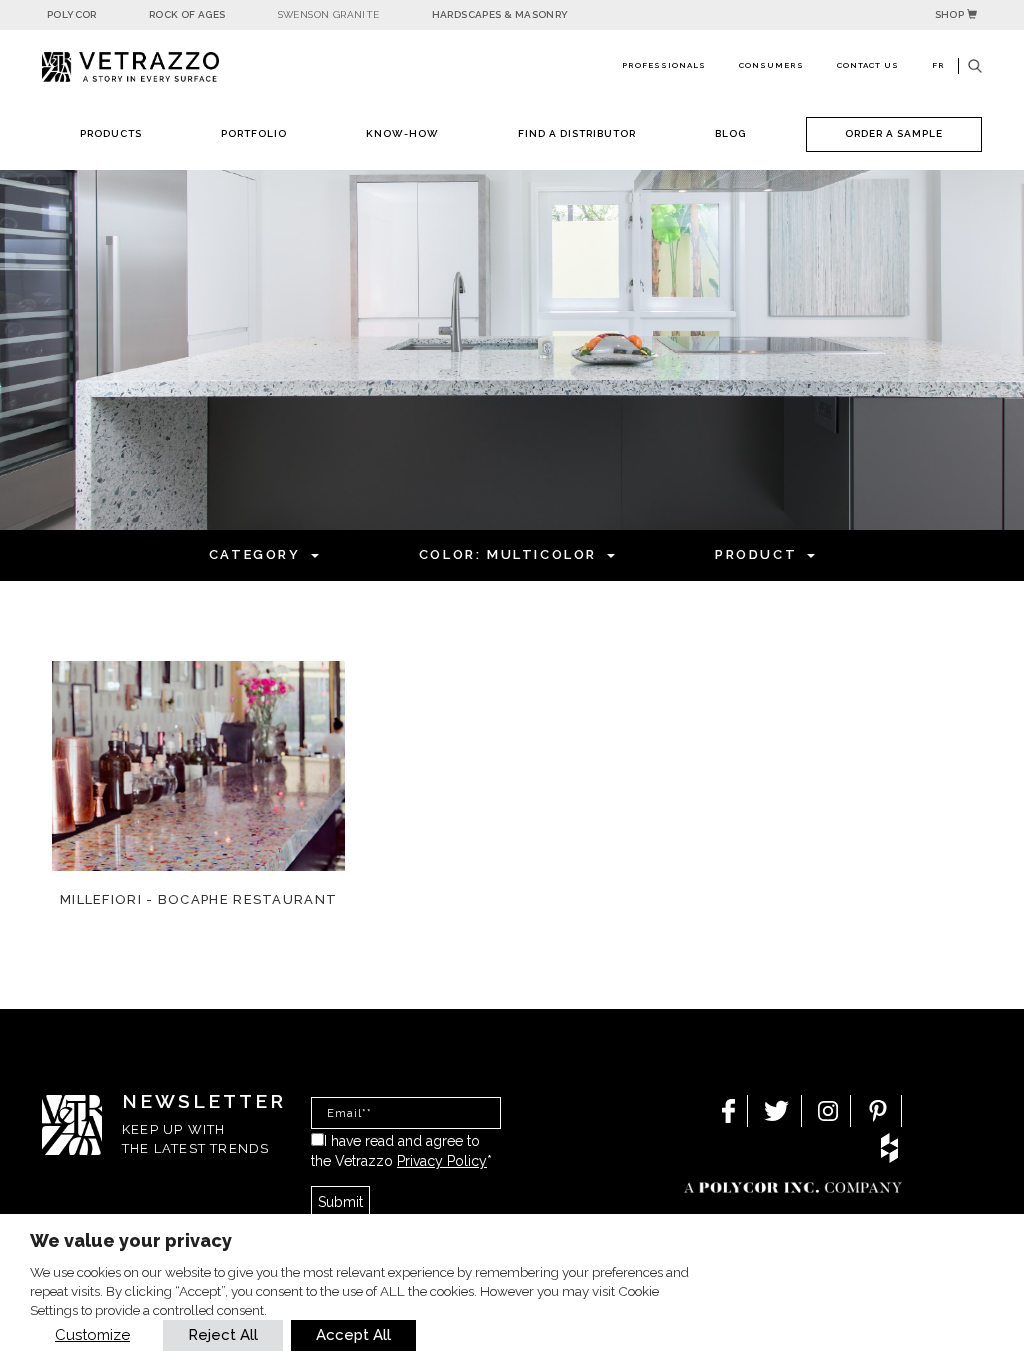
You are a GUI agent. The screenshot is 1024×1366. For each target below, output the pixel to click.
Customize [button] (92, 1335)
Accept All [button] (353, 1335)
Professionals (664, 65)
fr (938, 65)
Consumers (771, 65)
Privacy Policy (442, 1161)
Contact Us (868, 65)
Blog (730, 133)
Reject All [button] (223, 1335)
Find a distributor (577, 133)
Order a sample (894, 133)
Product (756, 554)
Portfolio (254, 133)
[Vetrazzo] (152, 67)
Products (111, 133)
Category (255, 554)
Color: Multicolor (508, 554)
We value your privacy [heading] (131, 1240)
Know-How (402, 133)
